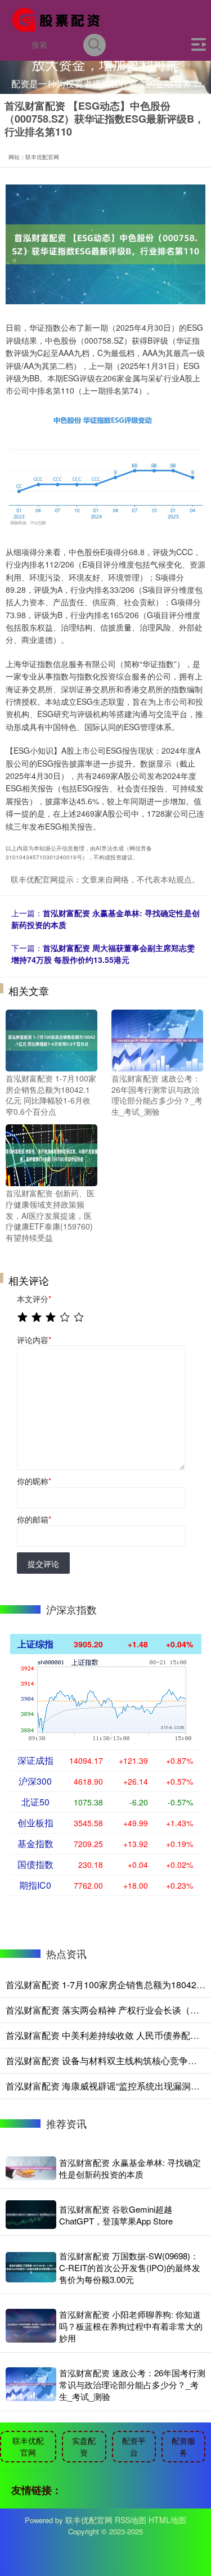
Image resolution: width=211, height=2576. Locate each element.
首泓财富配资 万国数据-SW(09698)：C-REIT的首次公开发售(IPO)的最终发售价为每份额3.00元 (130, 2267)
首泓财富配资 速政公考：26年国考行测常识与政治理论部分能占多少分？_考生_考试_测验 (132, 2384)
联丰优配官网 (28, 2446)
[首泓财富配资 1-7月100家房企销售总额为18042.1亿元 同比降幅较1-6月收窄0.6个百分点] (51, 1039)
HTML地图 (167, 2520)
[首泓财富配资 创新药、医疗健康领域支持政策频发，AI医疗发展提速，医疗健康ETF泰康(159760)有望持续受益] (51, 1154)
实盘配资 (84, 2446)
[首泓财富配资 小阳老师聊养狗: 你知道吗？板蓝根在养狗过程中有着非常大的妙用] (31, 2326)
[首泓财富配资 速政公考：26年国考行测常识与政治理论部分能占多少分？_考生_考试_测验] (157, 1039)
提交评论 (43, 1564)
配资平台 (134, 2446)
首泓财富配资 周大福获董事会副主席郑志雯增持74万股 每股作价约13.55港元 (103, 954)
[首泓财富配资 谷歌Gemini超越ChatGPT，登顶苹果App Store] (31, 2215)
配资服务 (183, 2446)
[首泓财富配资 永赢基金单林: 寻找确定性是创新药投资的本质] (31, 2168)
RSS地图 (131, 2520)
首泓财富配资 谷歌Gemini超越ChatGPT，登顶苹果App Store (116, 2215)
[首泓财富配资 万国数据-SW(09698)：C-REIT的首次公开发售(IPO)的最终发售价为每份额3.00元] (31, 2267)
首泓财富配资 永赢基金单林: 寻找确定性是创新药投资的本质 (130, 2168)
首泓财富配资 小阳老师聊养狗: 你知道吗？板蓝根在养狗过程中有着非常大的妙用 (131, 2326)
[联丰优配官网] (60, 19)
